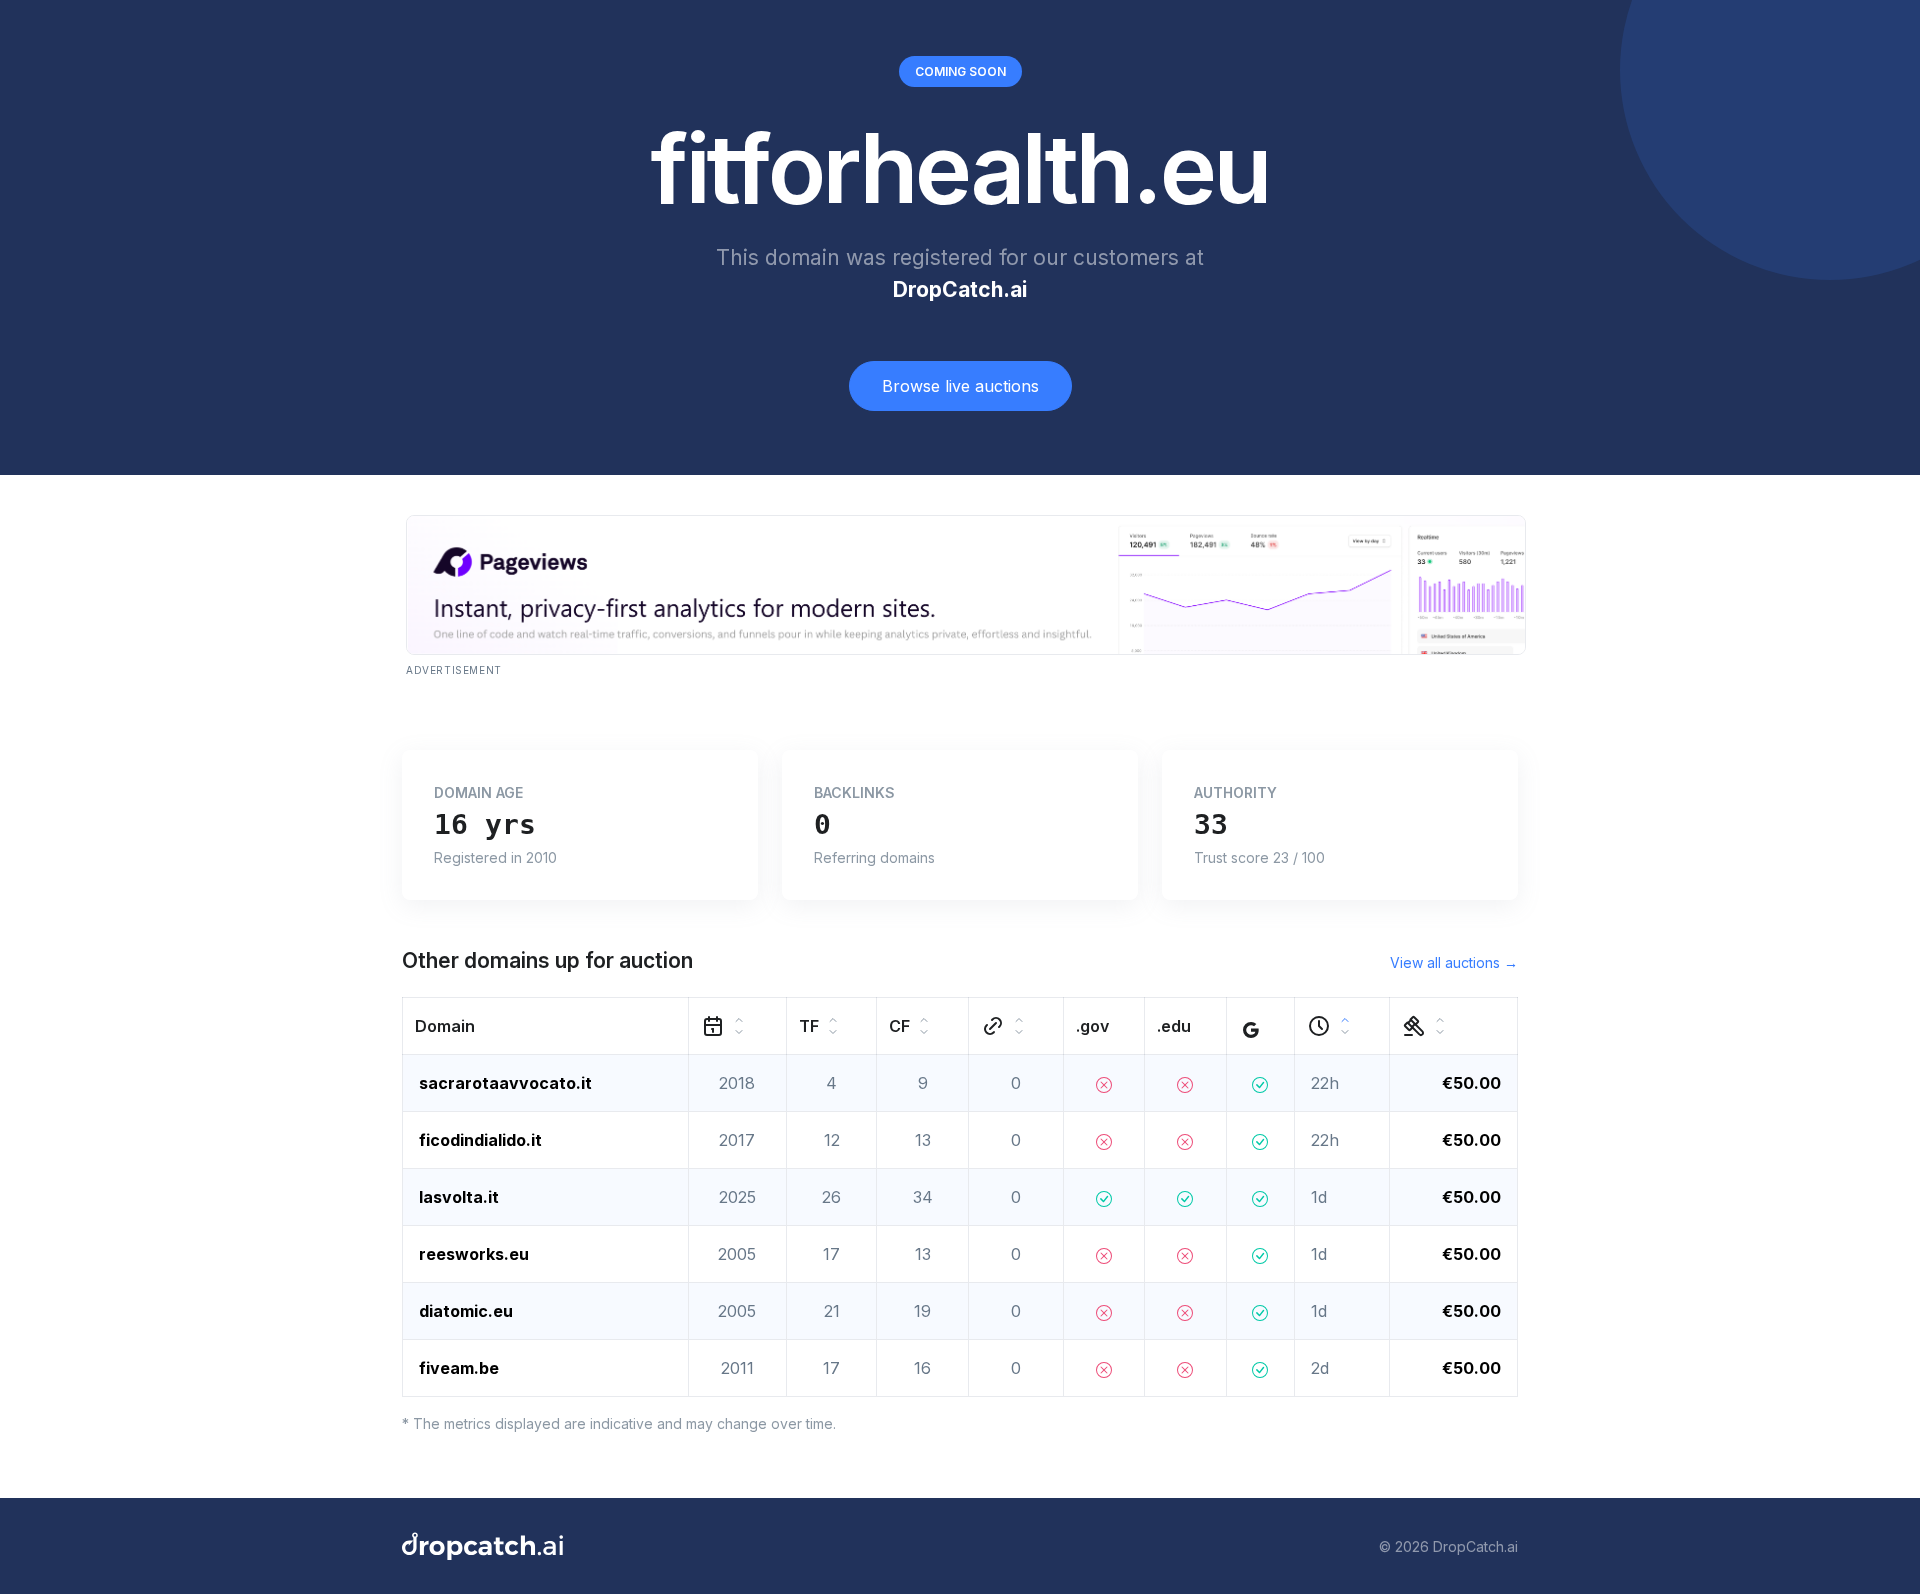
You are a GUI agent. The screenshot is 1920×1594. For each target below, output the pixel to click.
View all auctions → (1454, 962)
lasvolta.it (459, 1197)
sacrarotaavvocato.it (505, 1083)
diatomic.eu (466, 1311)
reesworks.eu (474, 1254)
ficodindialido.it (480, 1140)
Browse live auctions (960, 386)
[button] (546, 1026)
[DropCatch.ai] (482, 1546)
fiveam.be (459, 1368)
